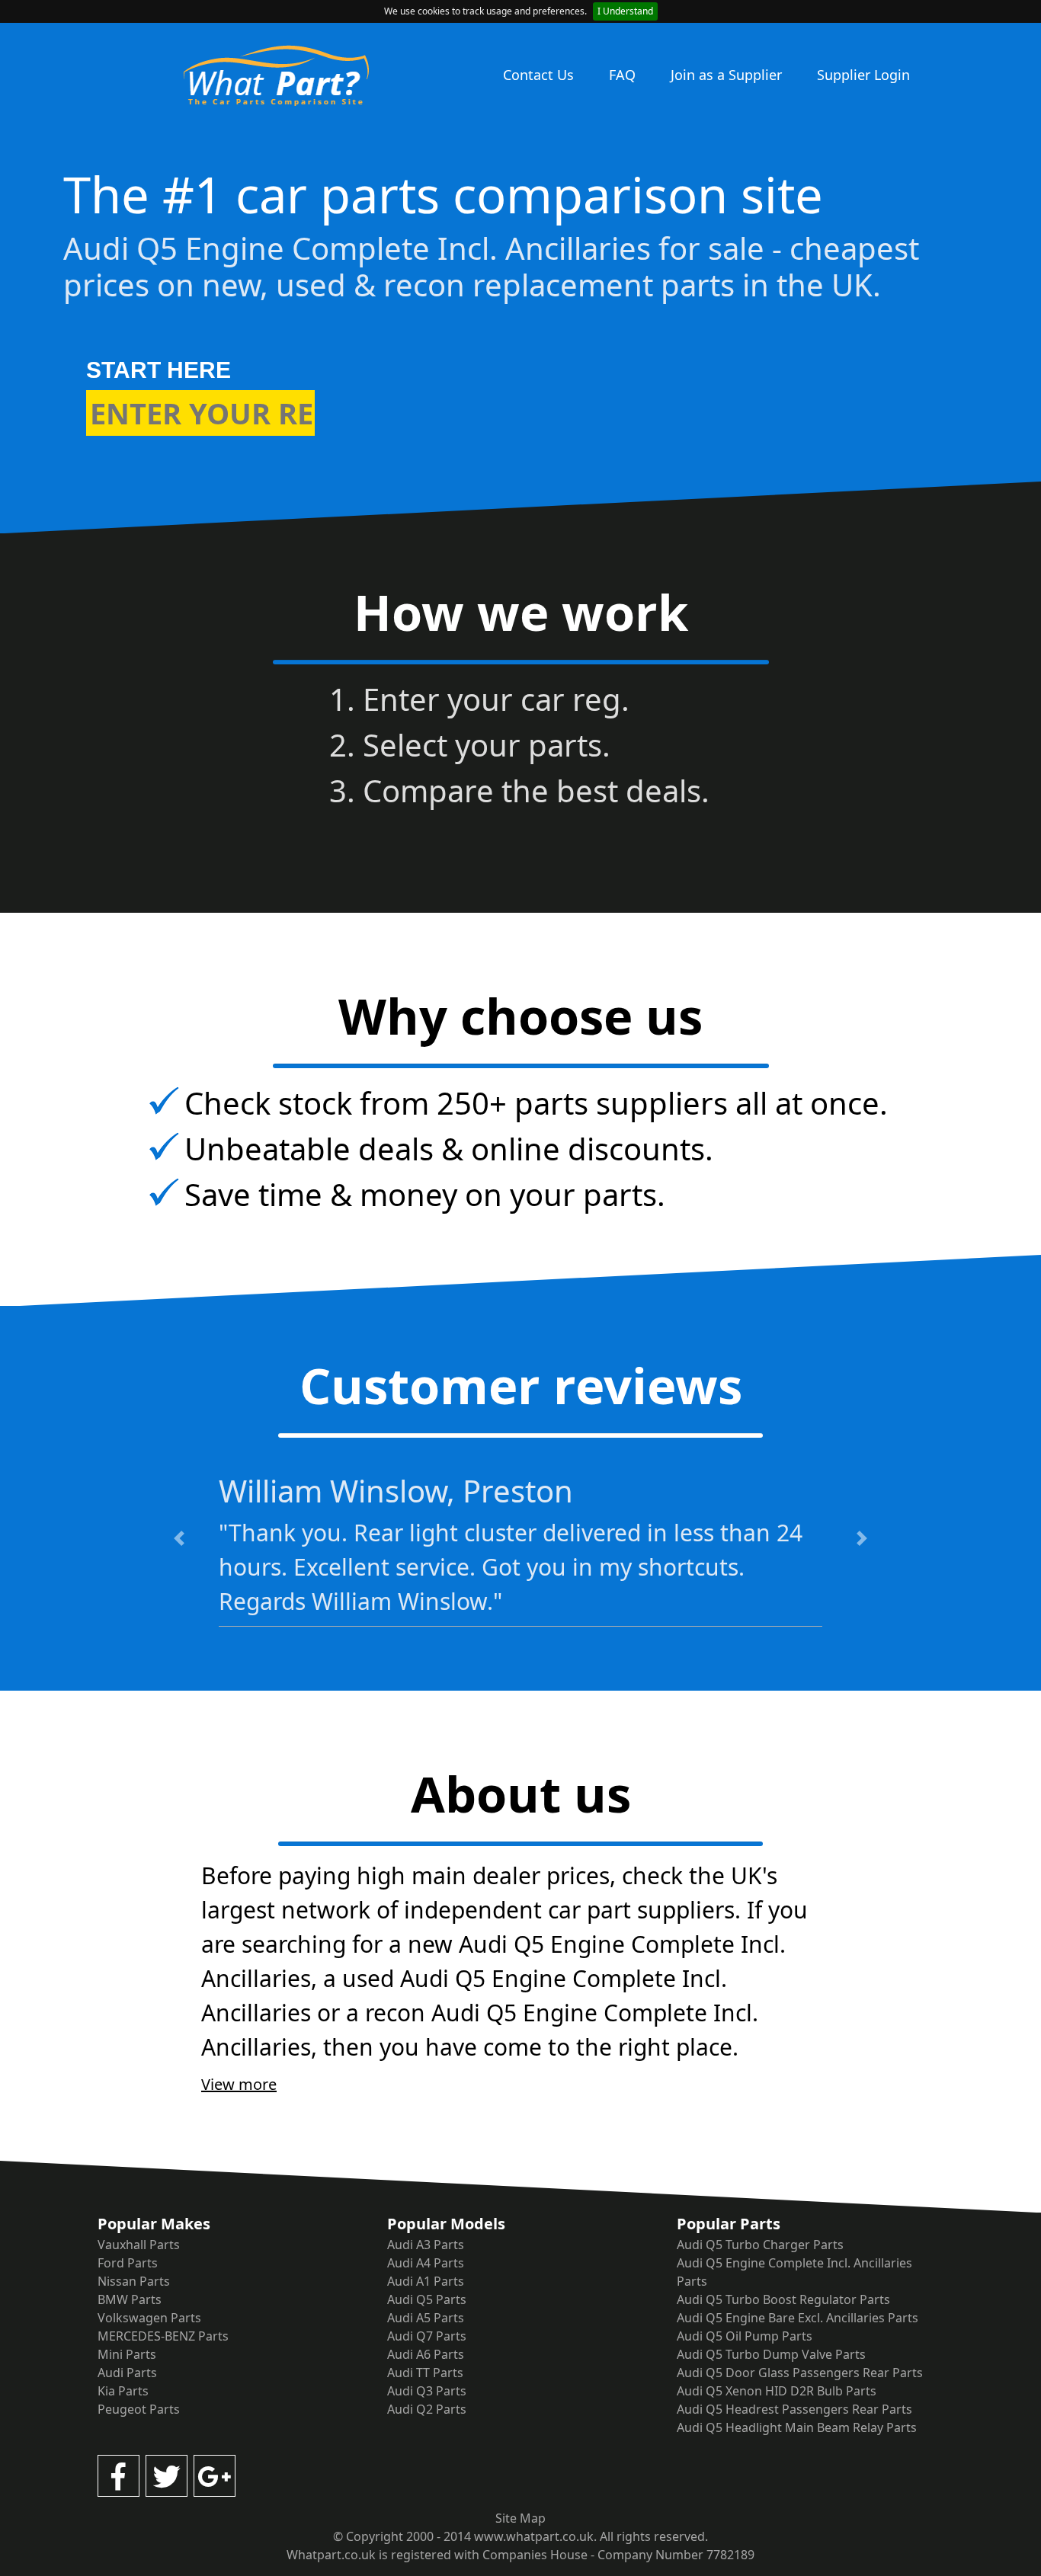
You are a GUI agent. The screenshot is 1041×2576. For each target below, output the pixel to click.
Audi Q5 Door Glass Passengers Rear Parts (800, 2373)
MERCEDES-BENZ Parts (163, 2336)
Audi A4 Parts (426, 2263)
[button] (179, 1538)
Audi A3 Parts (426, 2245)
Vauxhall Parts (139, 2245)
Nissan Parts (134, 2281)
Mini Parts (127, 2354)
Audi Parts (127, 2373)
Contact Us (538, 75)
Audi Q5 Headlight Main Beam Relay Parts (797, 2427)
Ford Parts (128, 2263)
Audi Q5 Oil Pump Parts (745, 2336)
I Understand (625, 11)
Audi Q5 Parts (427, 2299)
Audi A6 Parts (426, 2354)
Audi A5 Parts (426, 2318)
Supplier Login (863, 75)
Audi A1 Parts (426, 2281)
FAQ (622, 75)
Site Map (520, 2518)
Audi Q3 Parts (427, 2391)
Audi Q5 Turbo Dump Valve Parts (771, 2354)
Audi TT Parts (425, 2373)
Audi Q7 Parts (427, 2336)
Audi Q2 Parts (427, 2409)
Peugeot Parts (139, 2409)
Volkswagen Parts (149, 2318)
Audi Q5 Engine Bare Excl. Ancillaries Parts (798, 2318)
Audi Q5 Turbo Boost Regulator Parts (783, 2299)
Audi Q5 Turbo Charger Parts (760, 2245)
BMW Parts (130, 2299)
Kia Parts (123, 2391)
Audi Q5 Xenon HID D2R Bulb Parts (777, 2391)
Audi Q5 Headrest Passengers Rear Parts (794, 2409)
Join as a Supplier (726, 75)
